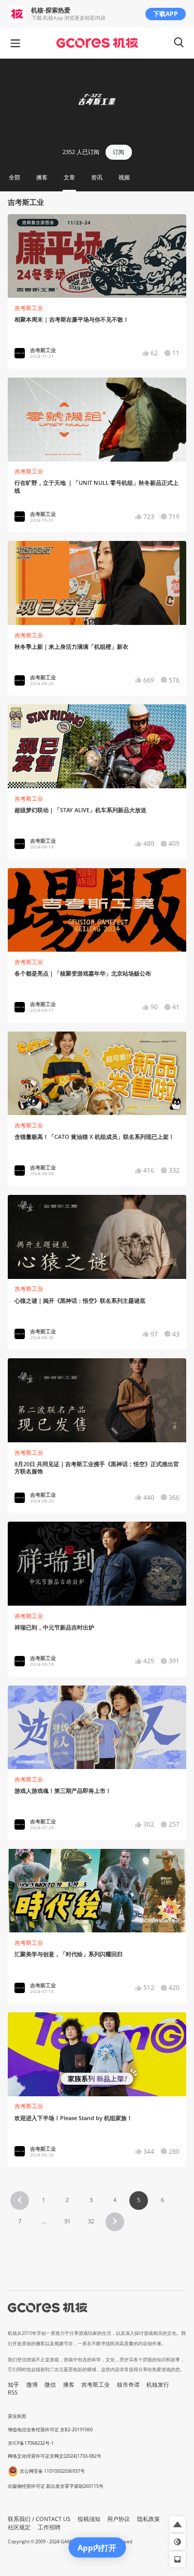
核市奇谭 (128, 2385)
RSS (13, 2392)
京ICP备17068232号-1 (31, 2443)
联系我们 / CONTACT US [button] (39, 2519)
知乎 (13, 2385)
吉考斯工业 (29, 308)
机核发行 (158, 2385)
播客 (69, 2385)
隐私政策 (148, 2519)
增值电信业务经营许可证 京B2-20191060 (50, 2429)
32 (91, 2221)
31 (67, 2221)
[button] (20, 2201)
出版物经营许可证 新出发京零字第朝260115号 (56, 2486)
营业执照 (17, 2416)
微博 (32, 2385)
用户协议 (118, 2519)
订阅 (118, 152)
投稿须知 (89, 2519)
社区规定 (19, 2527)
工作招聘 (49, 2527)
